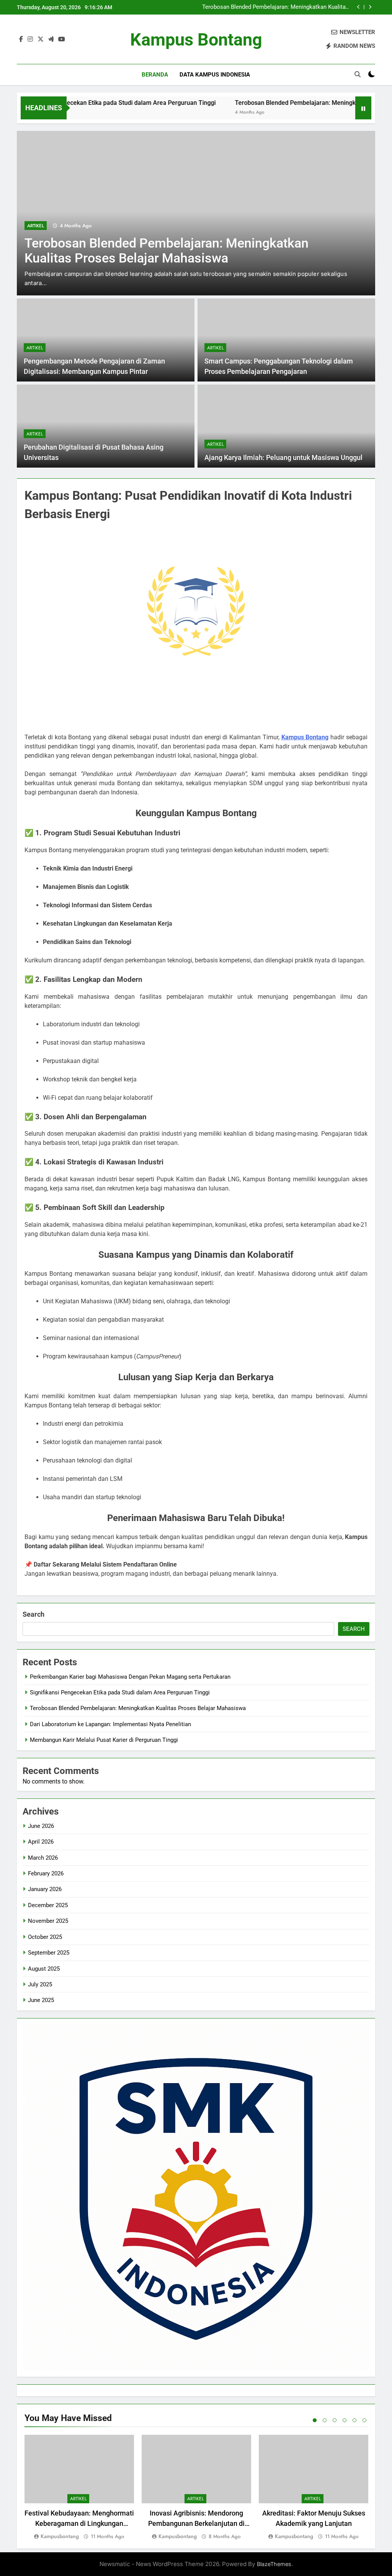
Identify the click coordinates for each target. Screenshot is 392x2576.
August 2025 (44, 1969)
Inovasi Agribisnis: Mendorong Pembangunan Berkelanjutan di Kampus (196, 2523)
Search (33, 1614)
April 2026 (41, 1842)
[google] (51, 39)
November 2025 (48, 1921)
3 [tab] (335, 2420)
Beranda (155, 75)
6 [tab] (364, 2420)
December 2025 (48, 1905)
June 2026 (41, 1826)
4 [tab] (345, 2420)
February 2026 (46, 1873)
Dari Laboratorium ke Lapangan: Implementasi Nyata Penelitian (282, 7)
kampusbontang (60, 2536)
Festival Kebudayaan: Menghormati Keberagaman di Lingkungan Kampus (79, 2523)
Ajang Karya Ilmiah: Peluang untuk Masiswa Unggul (283, 458)
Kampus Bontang (196, 40)
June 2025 (41, 2000)
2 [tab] (325, 2420)
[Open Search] (358, 74)
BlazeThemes (274, 2564)
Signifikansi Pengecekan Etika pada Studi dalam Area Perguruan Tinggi (120, 1692)
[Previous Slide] (359, 7)
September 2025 (49, 1953)
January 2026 (45, 1889)
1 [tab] (315, 2420)
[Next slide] (370, 7)
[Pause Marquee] (363, 108)
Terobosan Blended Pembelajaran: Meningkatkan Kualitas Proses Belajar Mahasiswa (138, 1708)
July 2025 (40, 1984)
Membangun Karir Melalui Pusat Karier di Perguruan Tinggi (104, 1740)
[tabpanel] (79, 2488)
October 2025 (45, 1937)
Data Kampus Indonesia (215, 75)
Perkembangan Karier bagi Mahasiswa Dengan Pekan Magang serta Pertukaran (130, 1677)
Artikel (36, 226)
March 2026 (43, 1858)
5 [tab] (354, 2420)
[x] (41, 39)
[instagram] (30, 39)
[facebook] (21, 39)
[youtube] (62, 39)
